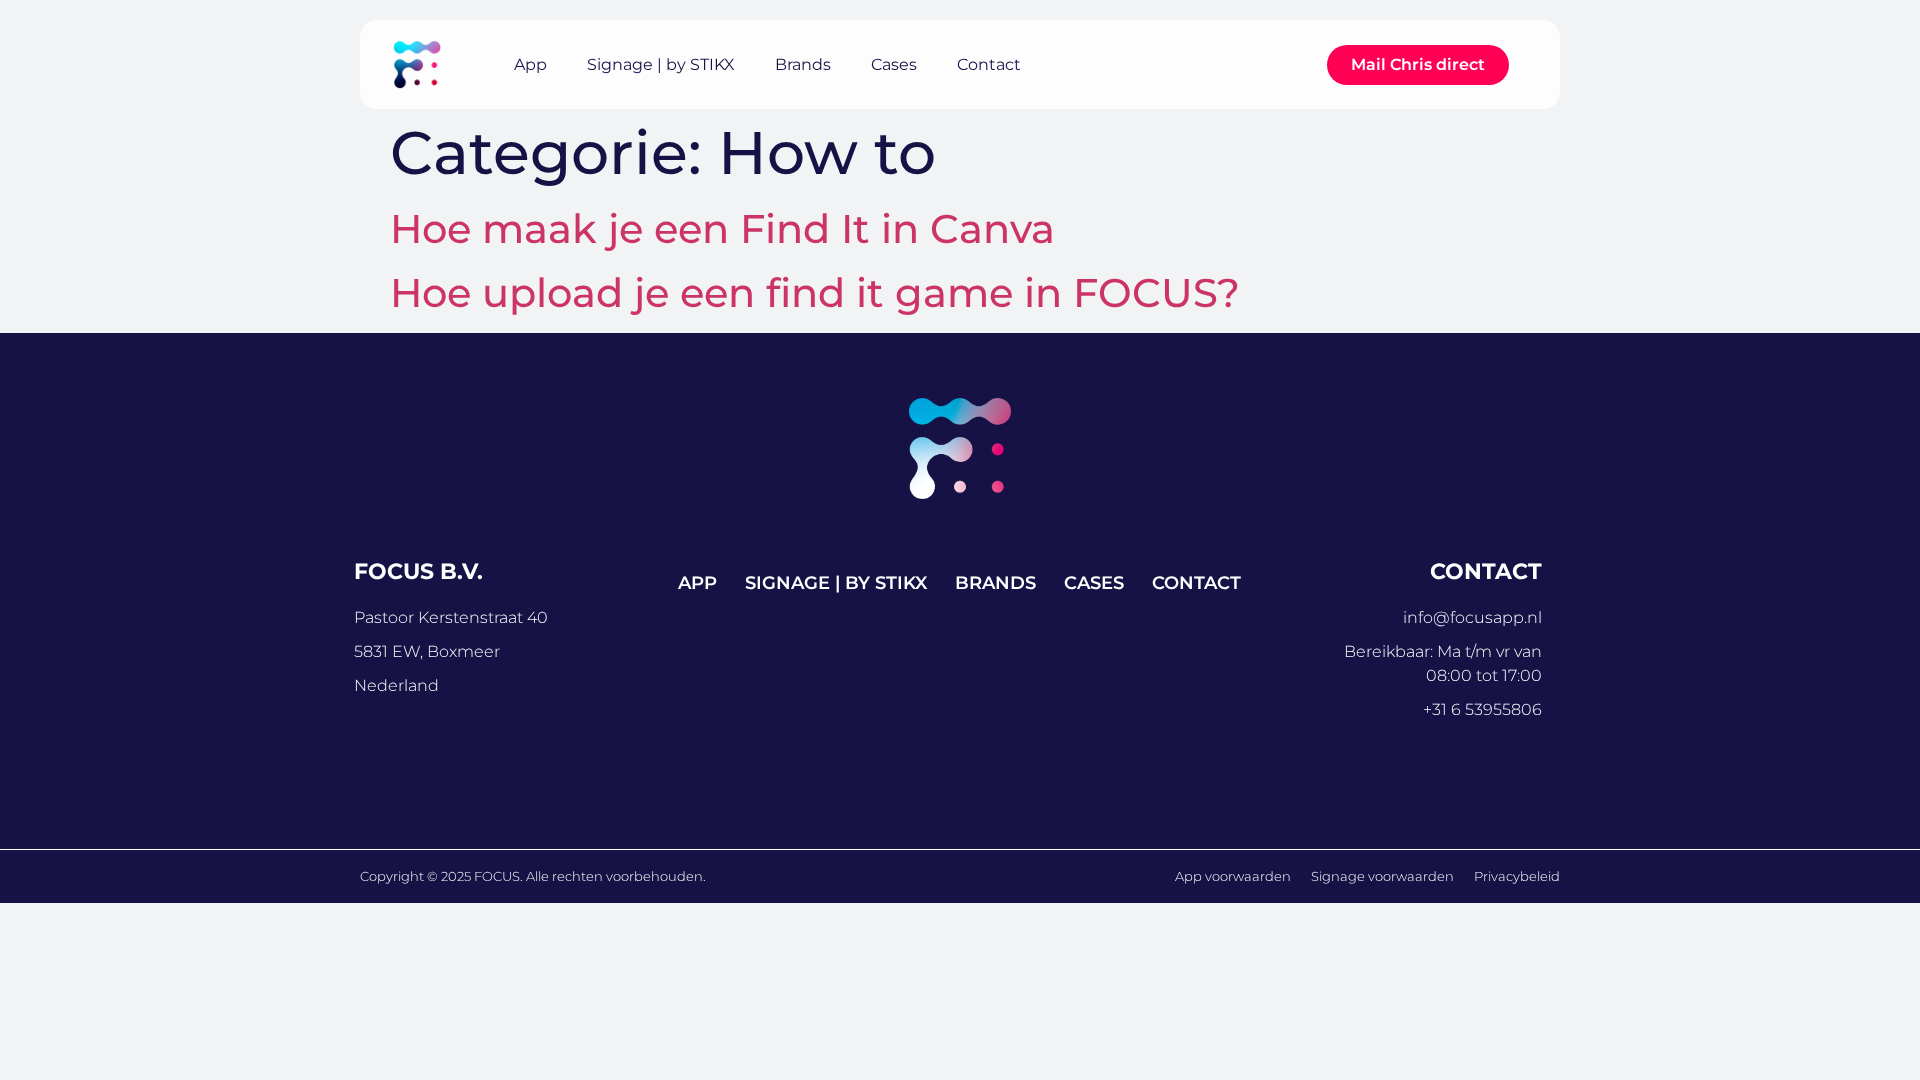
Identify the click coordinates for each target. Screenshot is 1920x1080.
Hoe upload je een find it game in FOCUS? (815, 292)
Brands (803, 64)
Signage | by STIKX (661, 64)
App (530, 64)
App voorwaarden (1233, 876)
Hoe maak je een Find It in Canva (722, 228)
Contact (989, 64)
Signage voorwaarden (1382, 876)
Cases (894, 64)
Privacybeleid (1517, 876)
